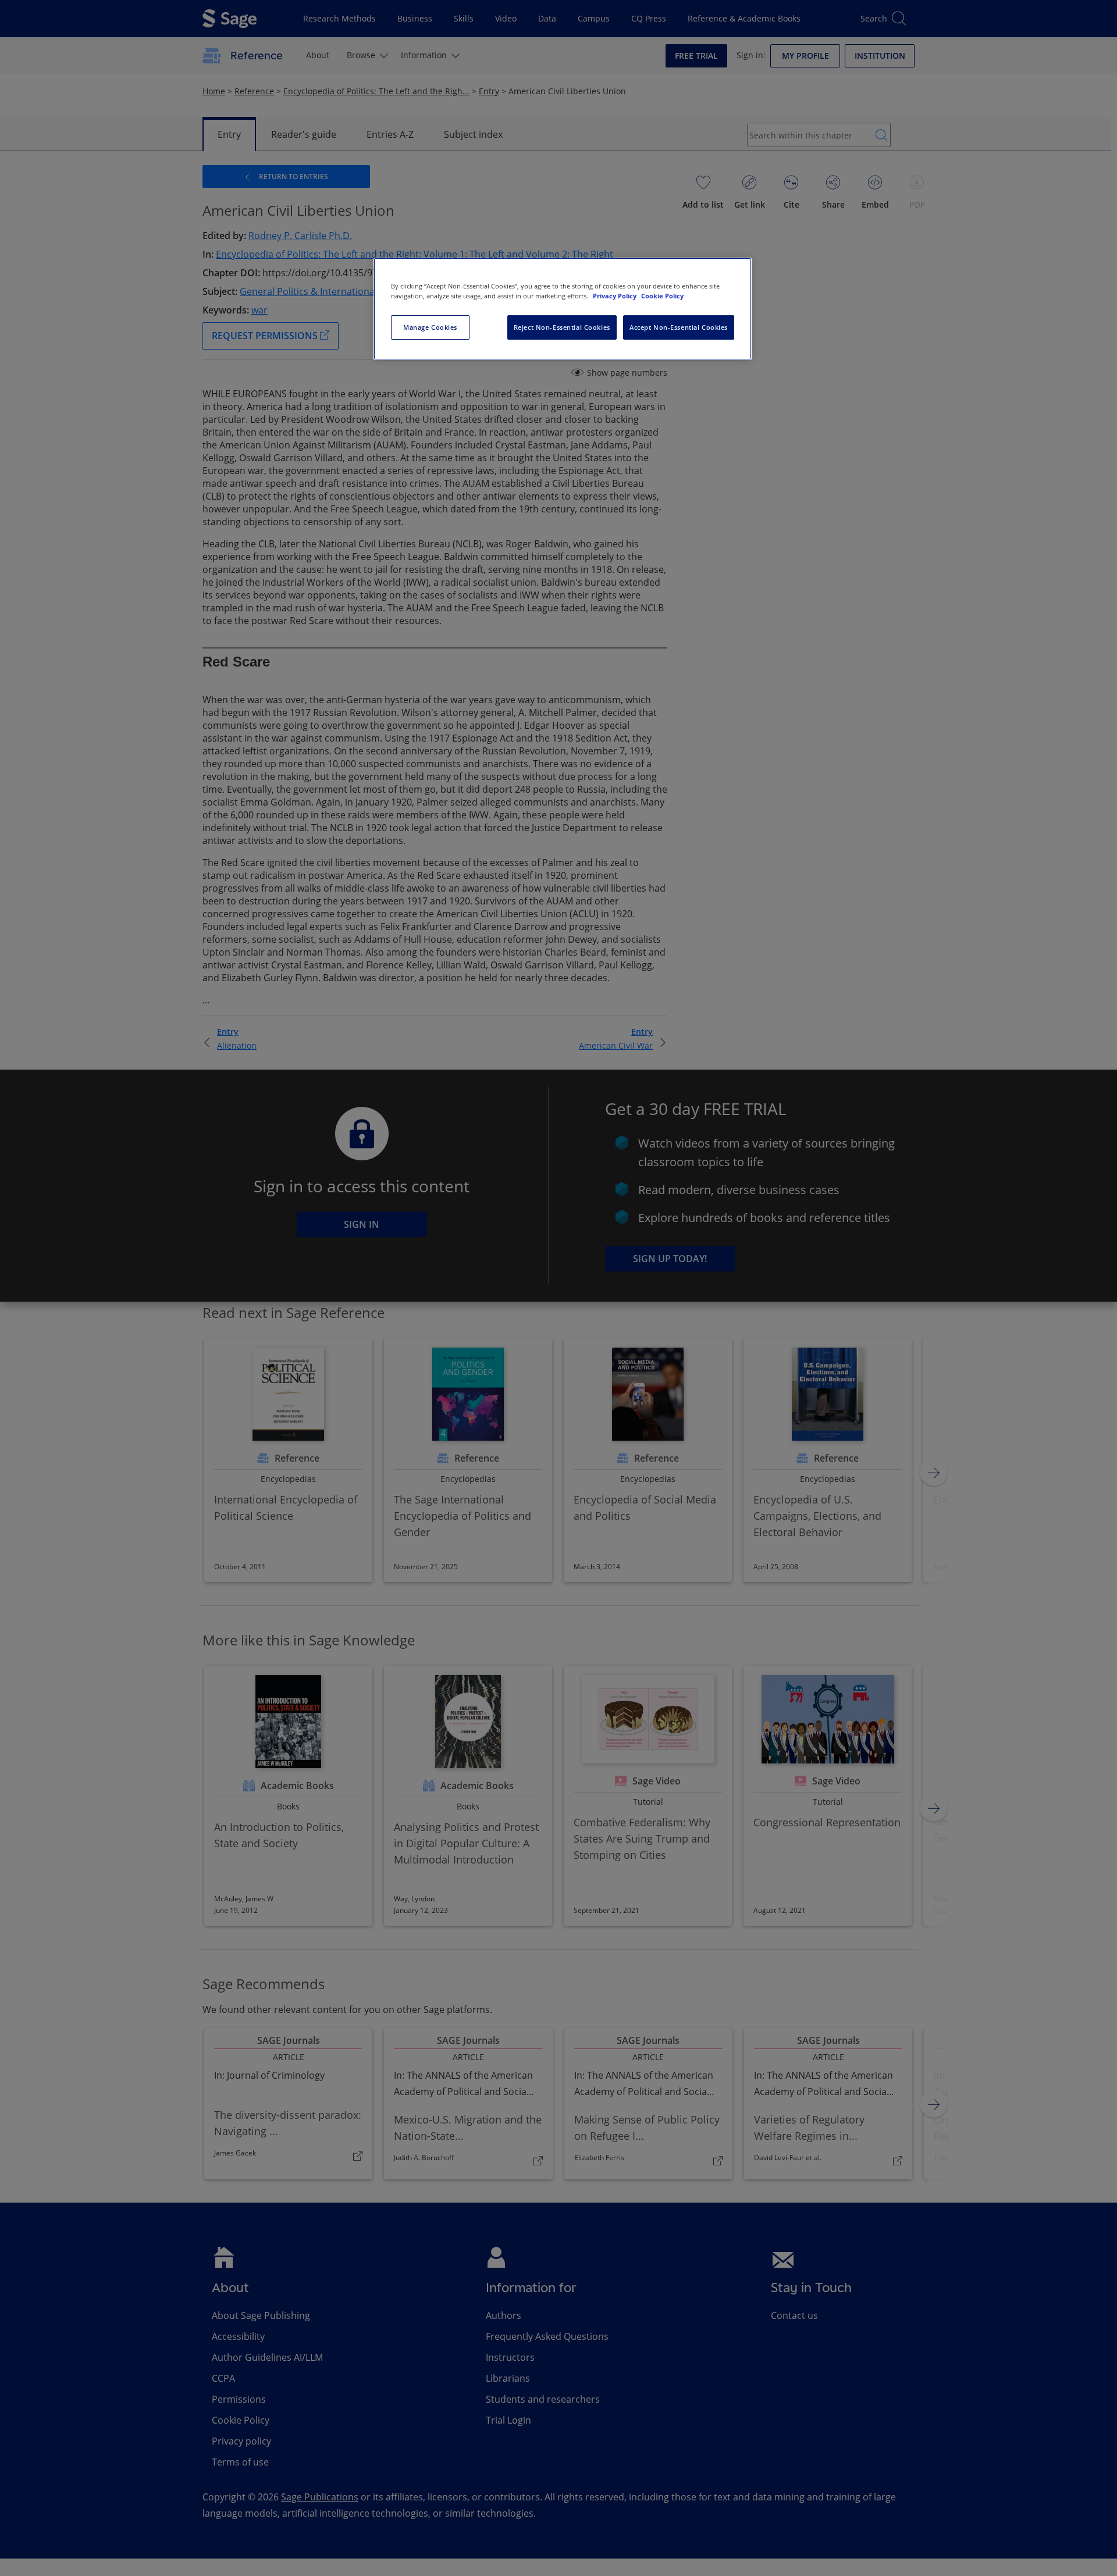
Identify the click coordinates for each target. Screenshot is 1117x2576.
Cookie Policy (662, 296)
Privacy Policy (616, 296)
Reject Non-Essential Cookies (562, 327)
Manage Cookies (430, 327)
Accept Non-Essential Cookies (679, 327)
